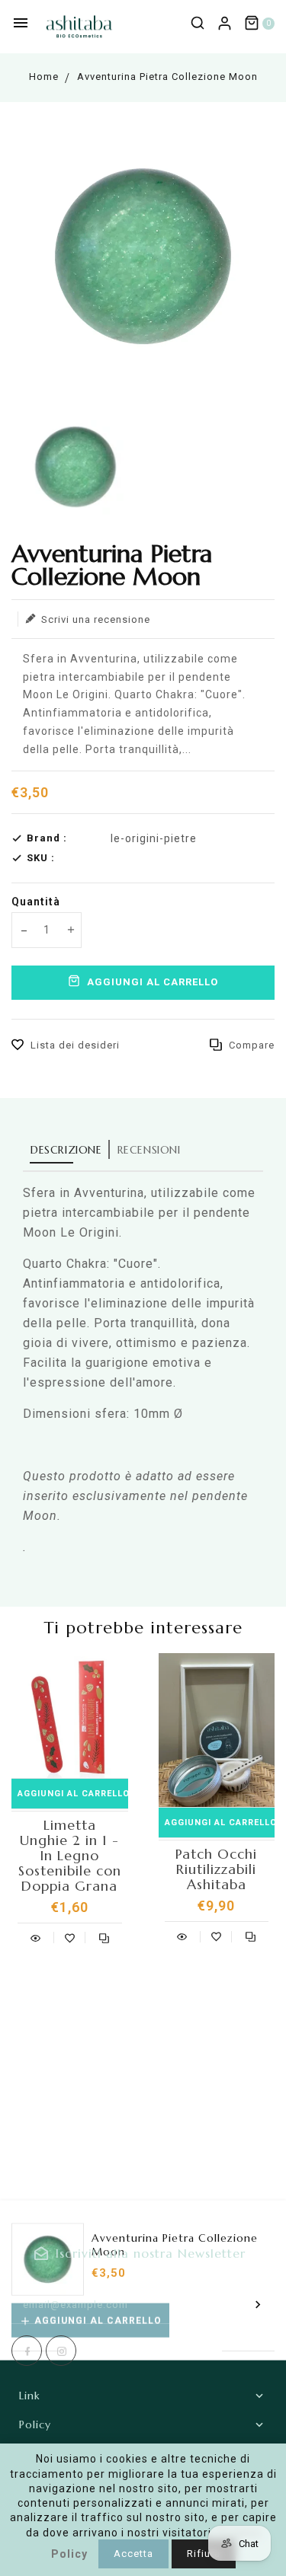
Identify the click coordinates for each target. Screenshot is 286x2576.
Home (44, 77)
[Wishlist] (70, 1936)
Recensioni (149, 1150)
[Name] (258, 2304)
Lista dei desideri (75, 1045)
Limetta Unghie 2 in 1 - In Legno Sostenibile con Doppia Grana (70, 1856)
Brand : (47, 838)
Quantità (36, 902)
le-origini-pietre (154, 838)
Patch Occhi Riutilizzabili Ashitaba (216, 1869)
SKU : (41, 858)
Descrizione (66, 1150)
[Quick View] (35, 1936)
